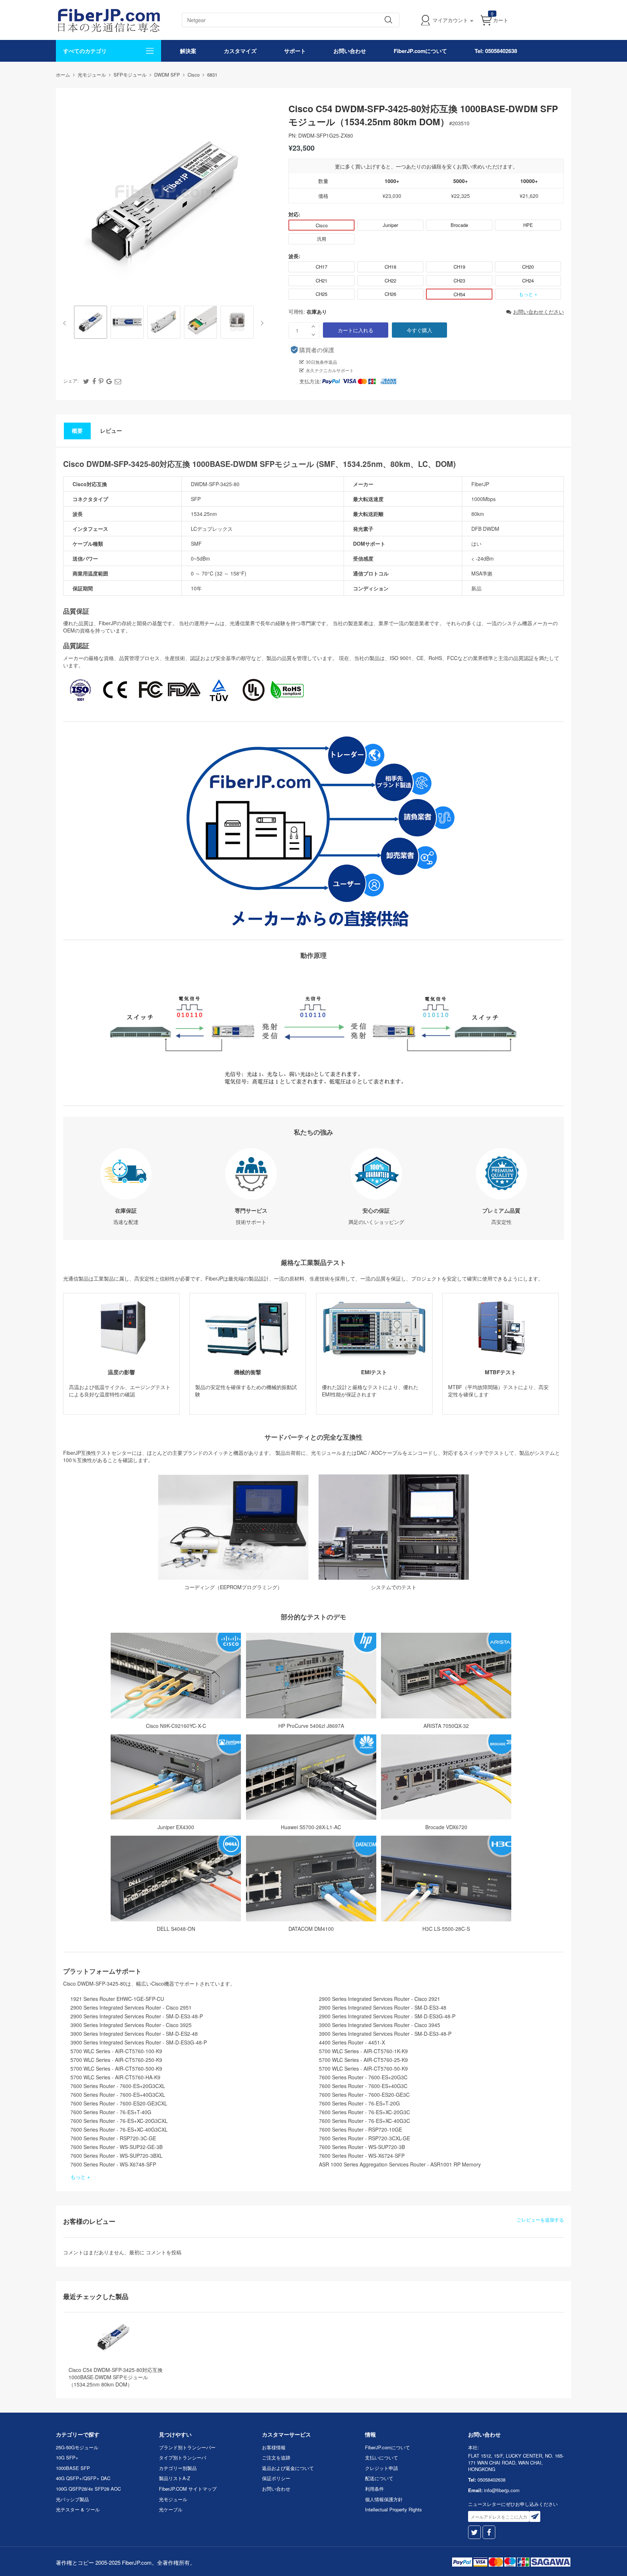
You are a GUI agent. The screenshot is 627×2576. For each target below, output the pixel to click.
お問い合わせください (538, 312)
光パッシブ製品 (72, 2499)
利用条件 (374, 2489)
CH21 (321, 280)
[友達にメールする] (118, 381)
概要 (77, 431)
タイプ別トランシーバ (183, 2457)
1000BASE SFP (73, 2468)
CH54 (459, 294)
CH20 (528, 267)
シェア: (71, 381)
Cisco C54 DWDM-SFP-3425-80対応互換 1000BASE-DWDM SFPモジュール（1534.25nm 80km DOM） (116, 2377)
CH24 (528, 280)
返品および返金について (288, 2468)
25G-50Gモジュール (77, 2447)
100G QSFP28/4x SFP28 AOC (88, 2489)
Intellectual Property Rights (394, 2509)
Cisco (322, 225)
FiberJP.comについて (420, 51)
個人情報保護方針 (384, 2499)
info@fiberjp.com (502, 2490)
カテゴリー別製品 (178, 2468)
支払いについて (382, 2457)
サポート (295, 51)
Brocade (459, 225)
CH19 (459, 267)
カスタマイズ (240, 51)
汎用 (321, 239)
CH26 (390, 294)
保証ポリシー (276, 2478)
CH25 (321, 294)
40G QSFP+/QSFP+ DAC (83, 2478)
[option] (91, 323)
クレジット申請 (382, 2468)
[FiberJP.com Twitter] (474, 2532)
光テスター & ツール (78, 2509)
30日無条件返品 (321, 362)
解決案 (188, 51)
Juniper (390, 225)
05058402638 (491, 2480)
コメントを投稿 (164, 2252)
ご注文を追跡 (276, 2457)
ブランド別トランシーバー (187, 2447)
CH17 (321, 267)
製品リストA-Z (175, 2478)
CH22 (390, 280)
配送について (379, 2478)
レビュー (111, 431)
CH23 (459, 280)
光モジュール (173, 2499)
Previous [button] (66, 323)
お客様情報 (274, 2447)
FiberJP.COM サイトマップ (188, 2489)
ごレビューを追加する (540, 2220)
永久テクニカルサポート (330, 370)
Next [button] (261, 323)
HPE (528, 225)
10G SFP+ (67, 2457)
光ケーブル (171, 2509)
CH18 (390, 267)
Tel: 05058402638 (496, 51)
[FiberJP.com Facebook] (489, 2532)
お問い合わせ (350, 51)
